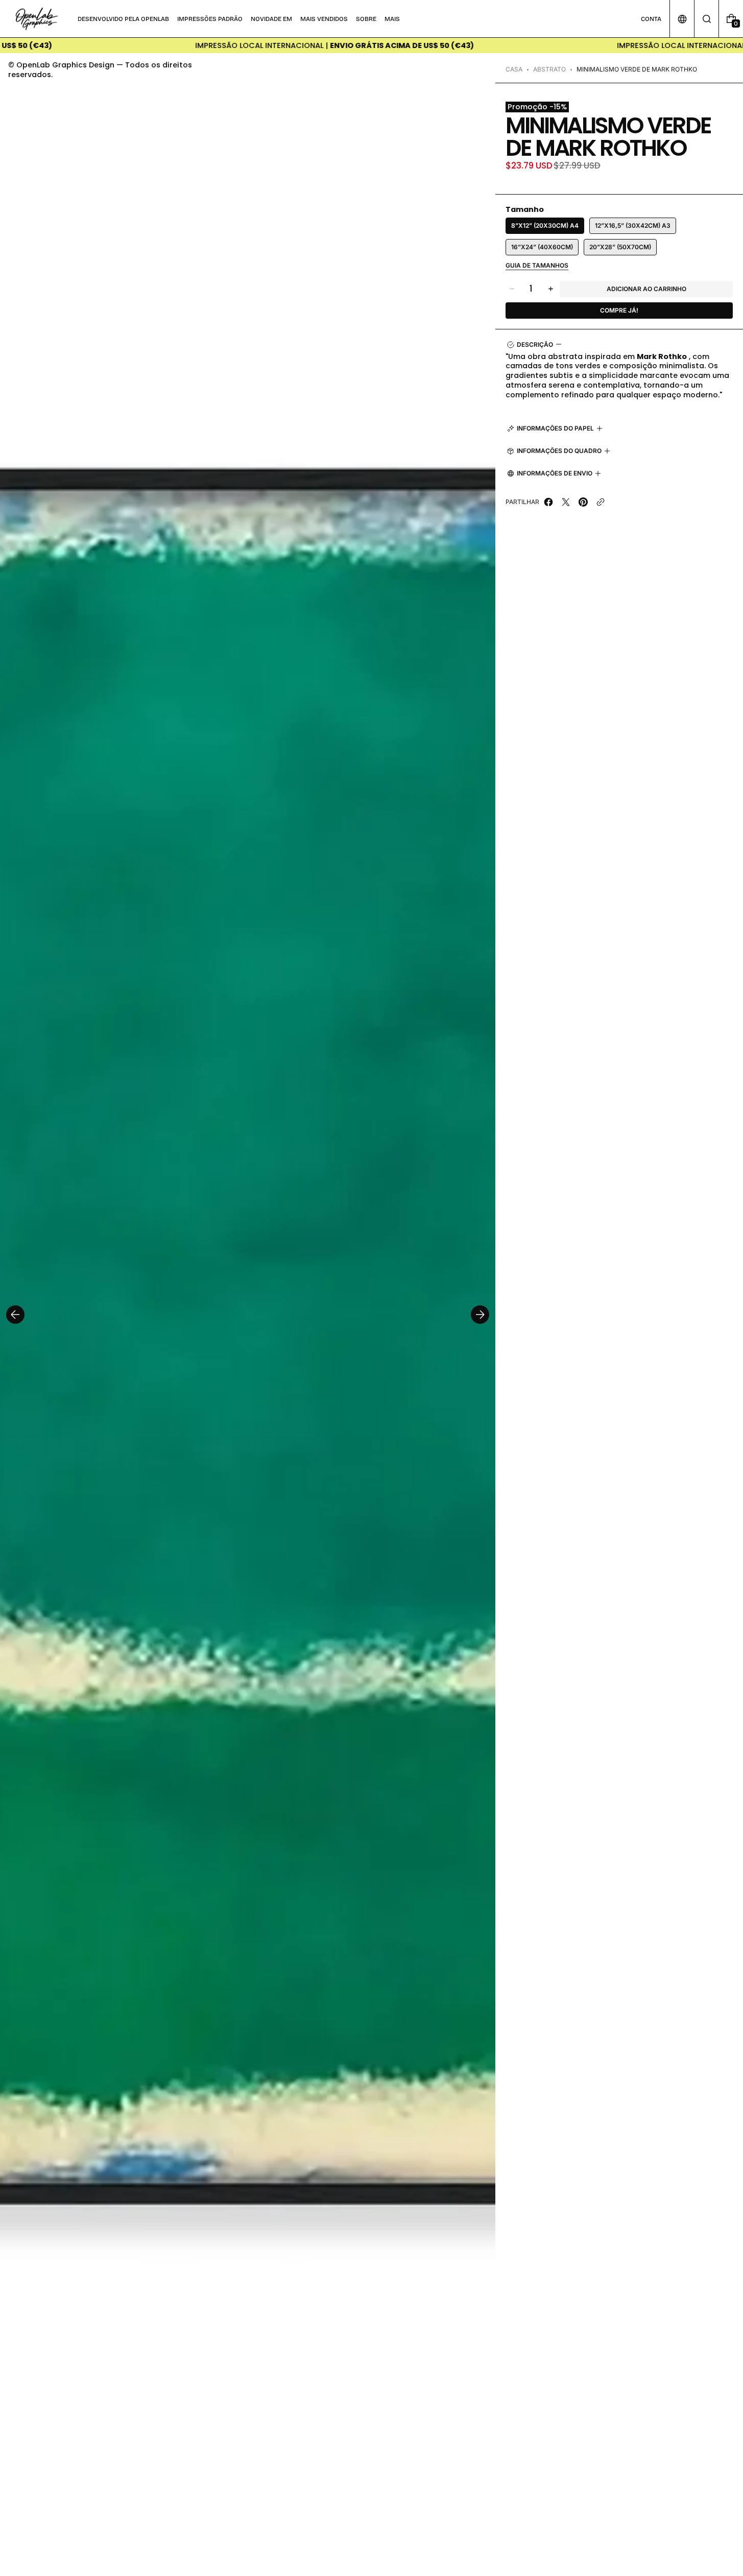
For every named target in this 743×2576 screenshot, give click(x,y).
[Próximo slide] (480, 1315)
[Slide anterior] (15, 1315)
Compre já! (619, 310)
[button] (706, 19)
